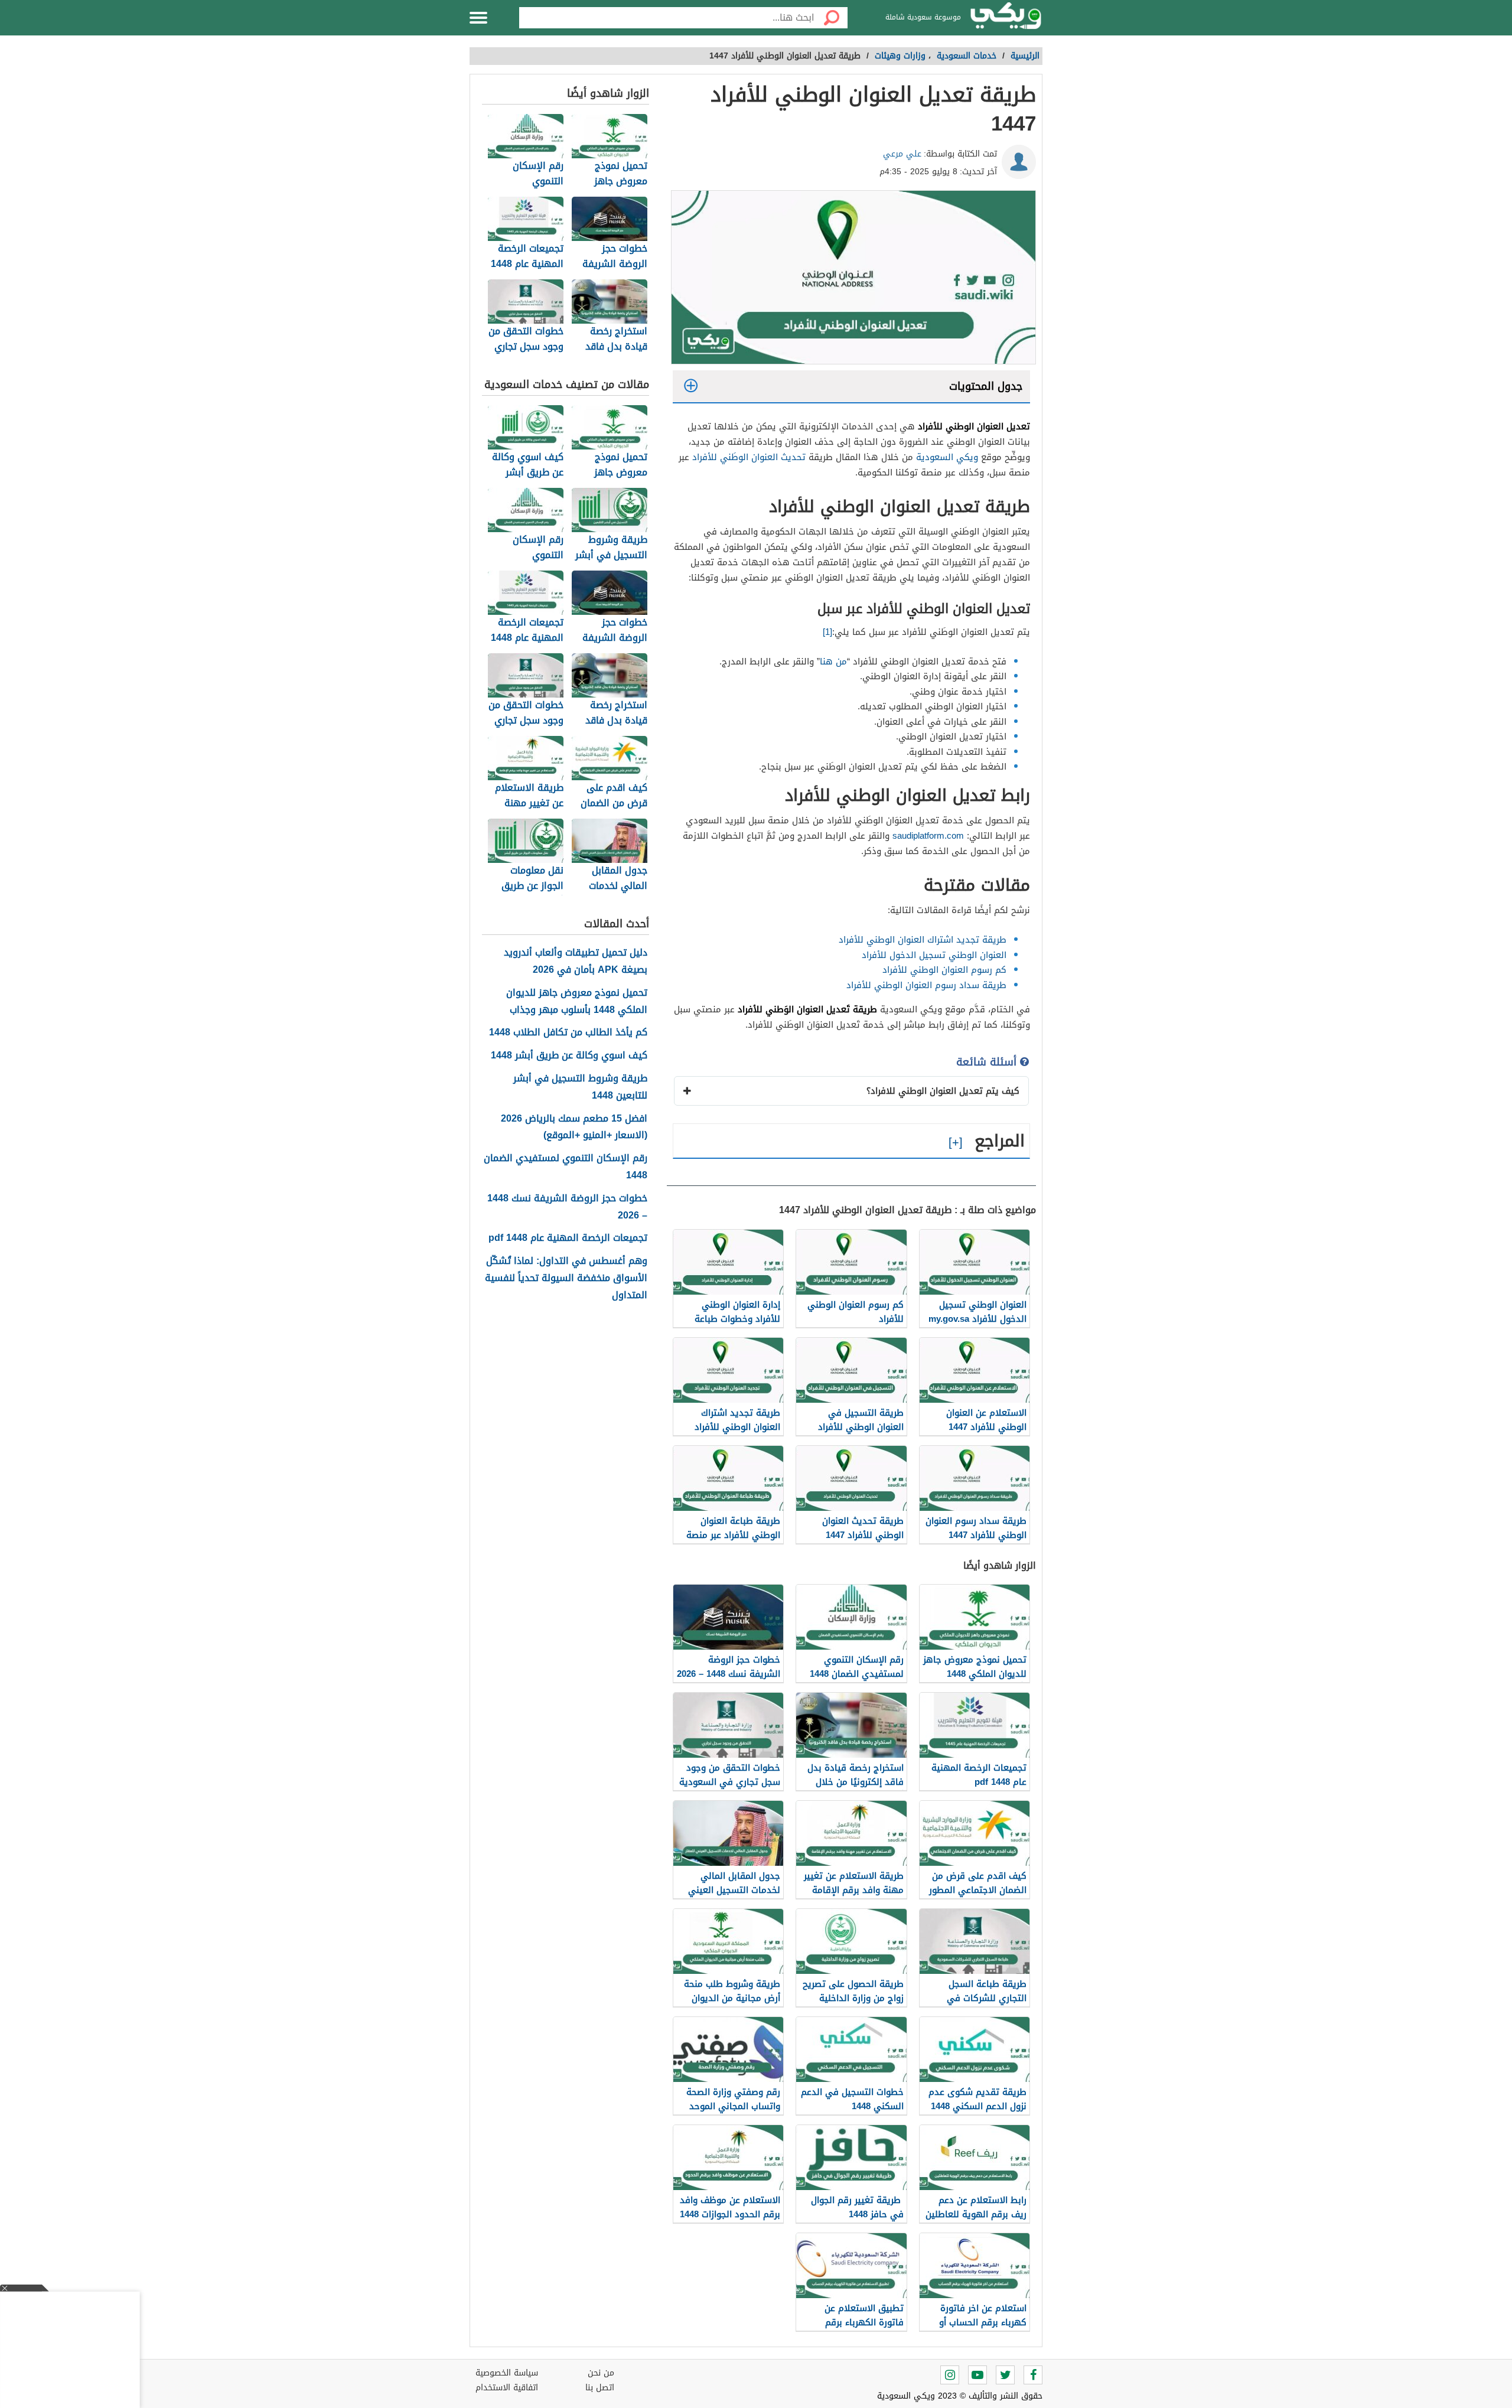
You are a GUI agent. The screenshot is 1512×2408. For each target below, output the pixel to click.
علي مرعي (902, 154)
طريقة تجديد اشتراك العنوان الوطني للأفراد (923, 940)
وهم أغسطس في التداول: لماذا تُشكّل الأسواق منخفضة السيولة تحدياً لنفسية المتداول (566, 1278)
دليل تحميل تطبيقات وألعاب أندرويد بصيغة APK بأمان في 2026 (576, 962)
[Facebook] (1033, 2375)
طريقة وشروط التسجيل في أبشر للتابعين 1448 (580, 1087)
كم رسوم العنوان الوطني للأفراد (944, 970)
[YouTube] (977, 2375)
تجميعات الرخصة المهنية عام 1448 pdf (568, 1238)
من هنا (833, 662)
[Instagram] (950, 2375)
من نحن (601, 2373)
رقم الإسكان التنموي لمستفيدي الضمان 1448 (566, 1167)
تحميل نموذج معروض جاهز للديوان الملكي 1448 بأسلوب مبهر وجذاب (577, 1002)
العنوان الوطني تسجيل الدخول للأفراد (934, 955)
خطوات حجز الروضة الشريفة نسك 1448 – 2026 (567, 1207)
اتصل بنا (600, 2388)
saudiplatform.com (928, 836)
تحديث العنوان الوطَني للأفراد (749, 457)
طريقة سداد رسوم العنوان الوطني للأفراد (926, 985)
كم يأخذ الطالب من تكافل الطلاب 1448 (568, 1033)
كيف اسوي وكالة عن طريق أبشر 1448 (569, 1056)
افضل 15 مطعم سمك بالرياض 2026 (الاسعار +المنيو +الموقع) (574, 1128)
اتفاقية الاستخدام (507, 2388)
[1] (827, 632)
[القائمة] (478, 18)
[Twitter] (1005, 2375)
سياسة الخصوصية (507, 2373)
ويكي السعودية (947, 457)
